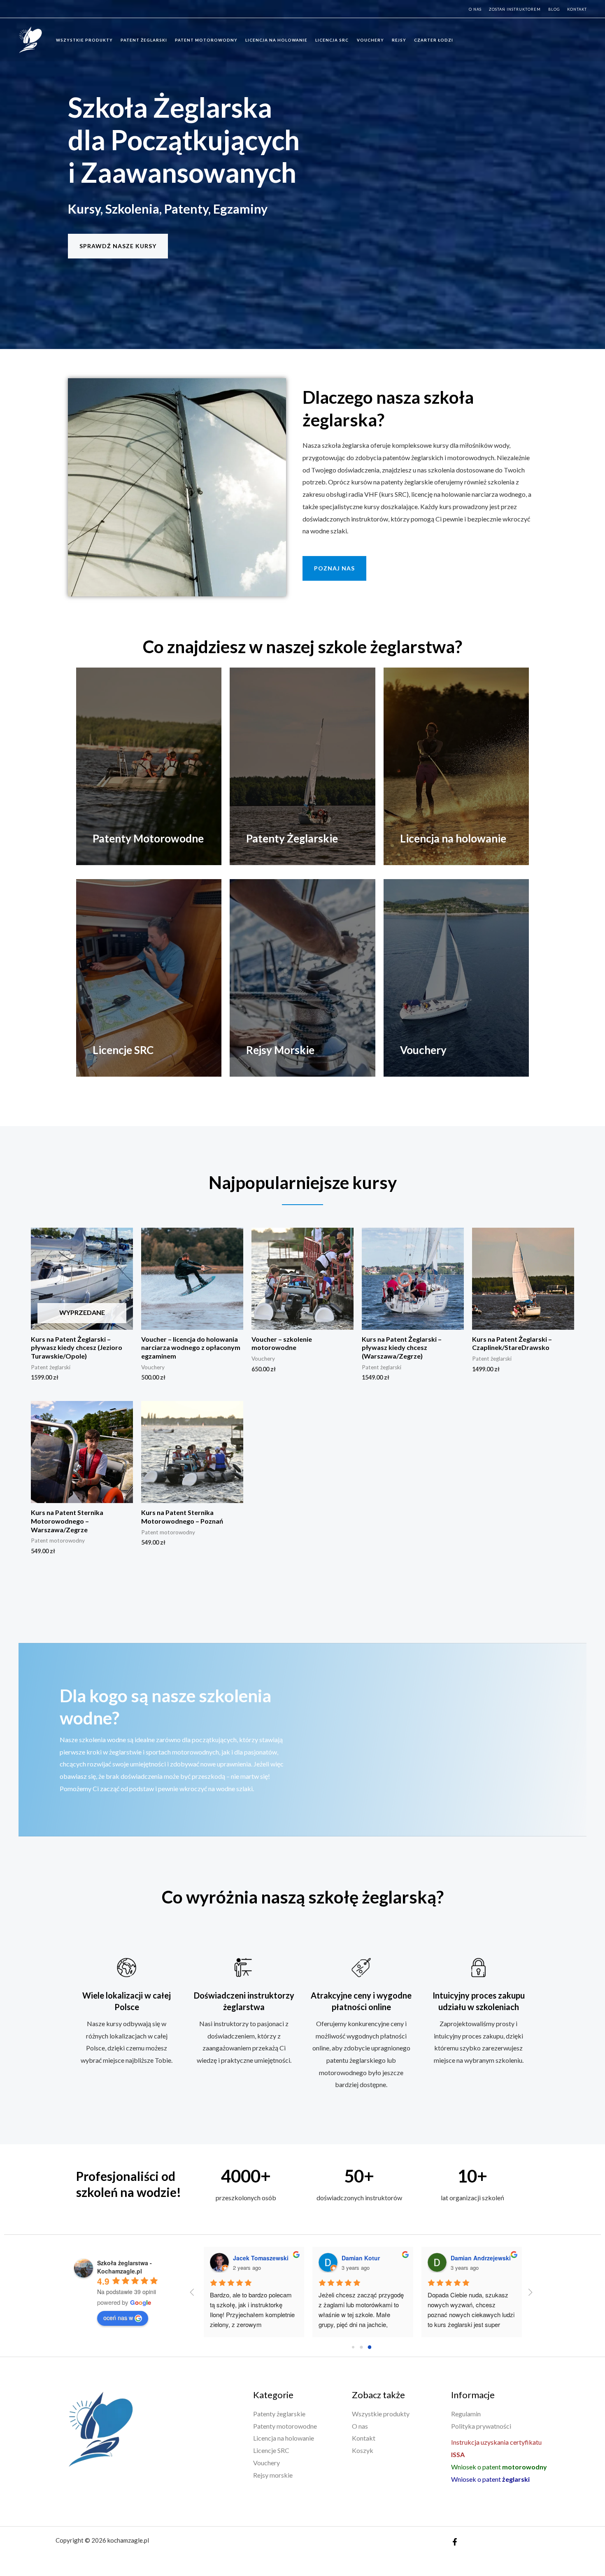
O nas (475, 9)
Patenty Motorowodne (148, 838)
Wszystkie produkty (84, 40)
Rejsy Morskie (280, 1050)
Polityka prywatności (481, 2426)
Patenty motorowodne (285, 2426)
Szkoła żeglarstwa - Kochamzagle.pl (124, 2267)
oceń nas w (118, 2318)
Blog (554, 9)
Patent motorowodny (206, 40)
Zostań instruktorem (515, 9)
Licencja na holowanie (276, 40)
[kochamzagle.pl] (29, 39)
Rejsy (399, 40)
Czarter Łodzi (434, 40)
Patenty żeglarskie (279, 2414)
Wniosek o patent (499, 2467)
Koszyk (363, 2450)
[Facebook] (455, 2542)
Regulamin (466, 2414)
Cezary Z (440, 2258)
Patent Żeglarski (144, 40)
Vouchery (370, 40)
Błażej (327, 2258)
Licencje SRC (123, 1050)
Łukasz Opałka (231, 2258)
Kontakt (577, 9)
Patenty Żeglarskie (292, 838)
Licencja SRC (332, 40)
